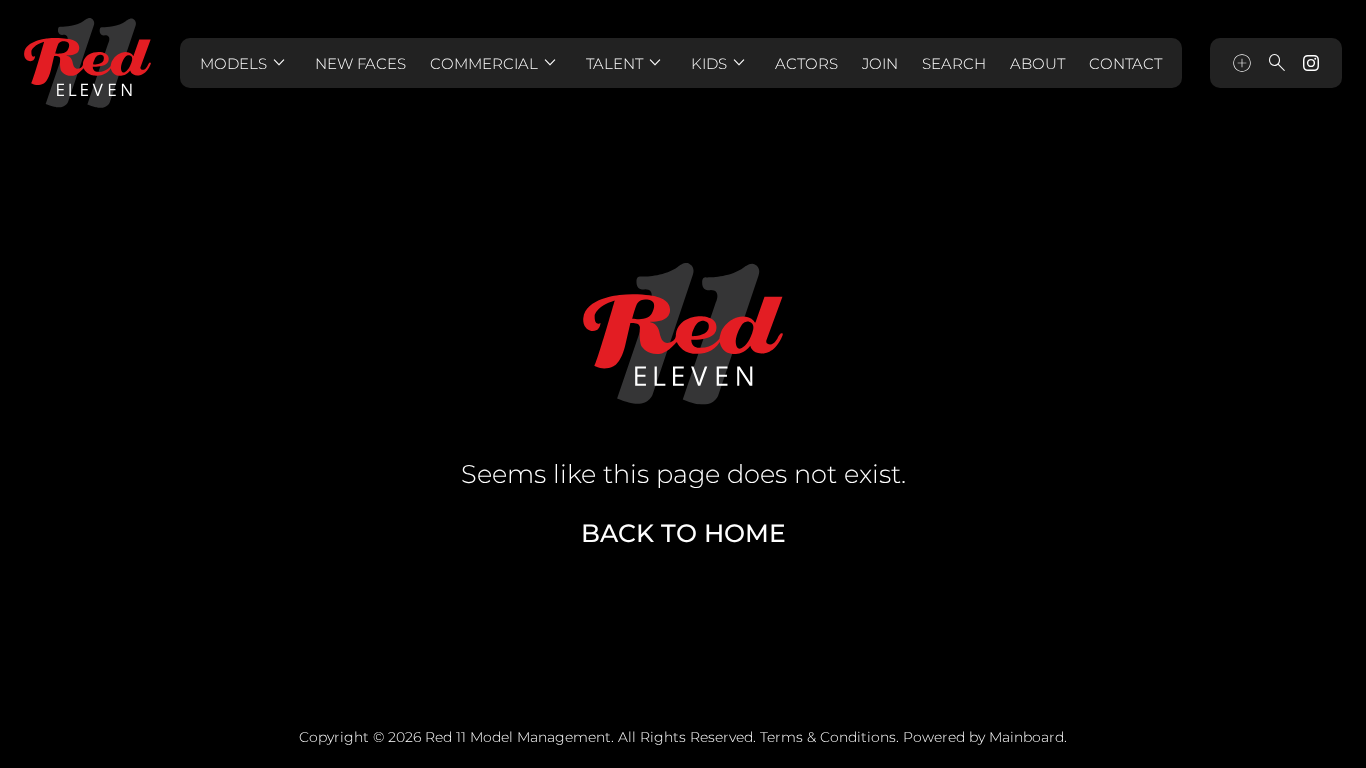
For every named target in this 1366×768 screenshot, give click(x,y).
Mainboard (1026, 737)
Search (954, 63)
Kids (721, 63)
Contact (1125, 63)
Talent (626, 63)
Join (880, 63)
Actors (806, 63)
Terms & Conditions (828, 737)
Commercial (496, 63)
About (1037, 63)
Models (245, 63)
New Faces (360, 63)
